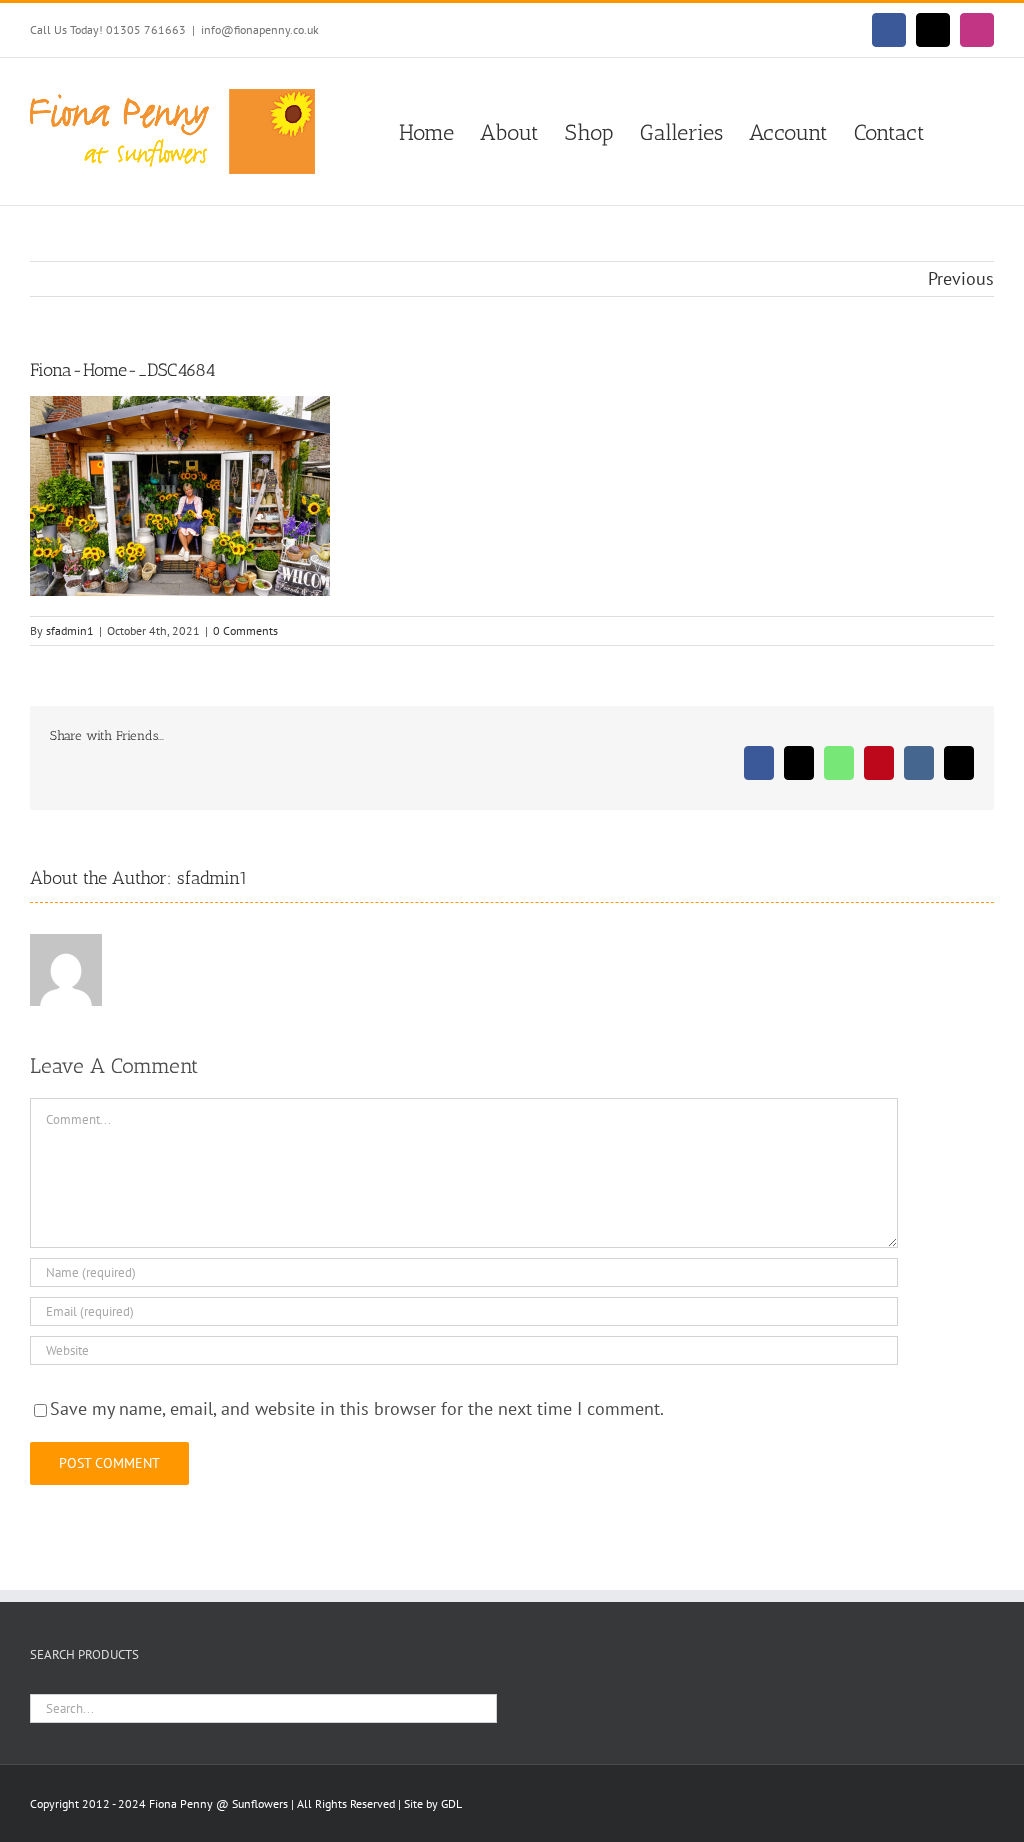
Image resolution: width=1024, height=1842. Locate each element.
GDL (451, 1803)
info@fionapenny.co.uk (260, 29)
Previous (961, 278)
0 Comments (245, 630)
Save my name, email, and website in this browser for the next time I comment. (357, 1408)
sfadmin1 (70, 630)
